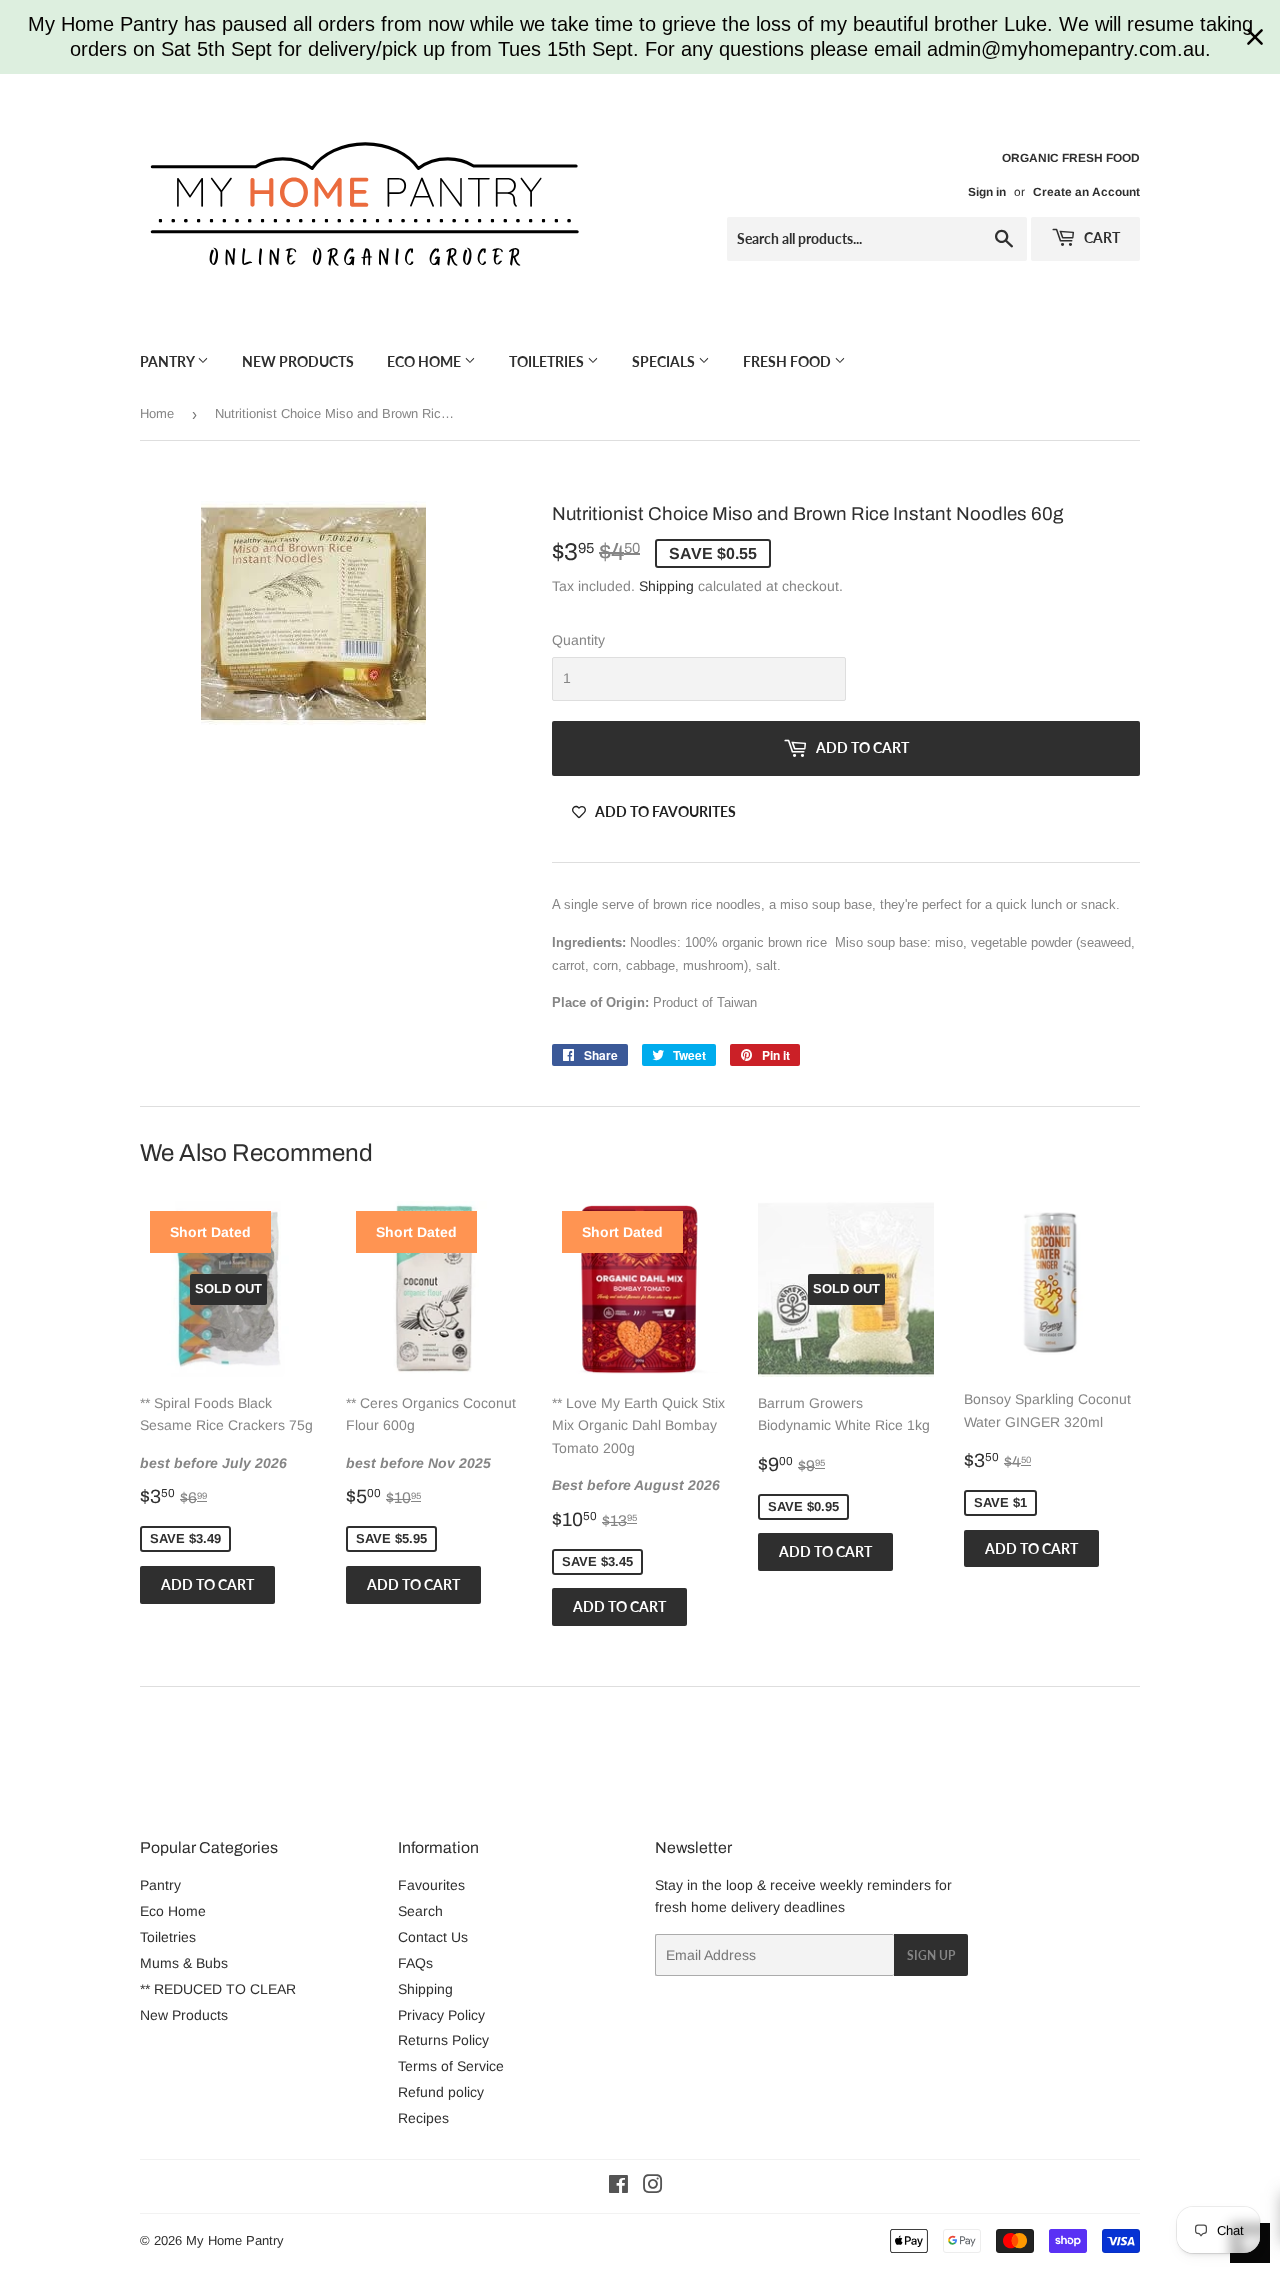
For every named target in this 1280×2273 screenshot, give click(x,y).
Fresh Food (788, 361)
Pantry (168, 361)
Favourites (431, 1885)
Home (157, 413)
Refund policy (441, 2092)
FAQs (415, 1963)
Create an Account (1086, 192)
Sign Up (931, 1955)
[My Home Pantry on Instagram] (653, 2187)
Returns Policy (443, 2040)
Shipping (666, 586)
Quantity (578, 640)
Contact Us (433, 1937)
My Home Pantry (235, 2240)
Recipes (423, 2118)
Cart (1100, 237)
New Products (298, 361)
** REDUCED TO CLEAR (218, 1989)
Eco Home (425, 361)
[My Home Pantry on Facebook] (618, 2187)
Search (420, 1911)
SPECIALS (665, 361)
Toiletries (548, 361)
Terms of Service (451, 2066)
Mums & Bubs (184, 1963)
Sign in (987, 192)
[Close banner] (1255, 37)
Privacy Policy (441, 2015)
